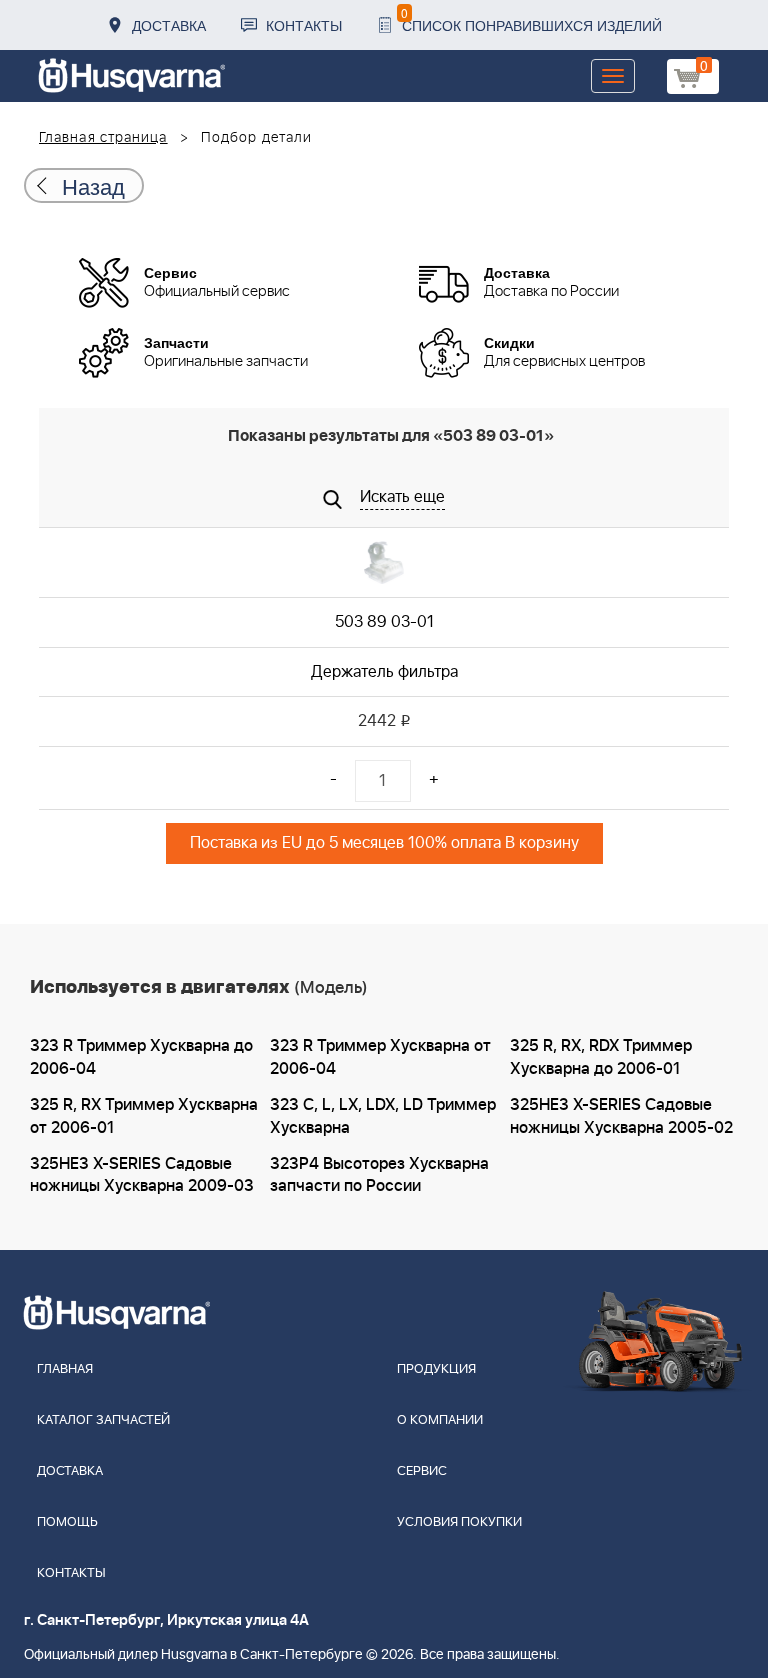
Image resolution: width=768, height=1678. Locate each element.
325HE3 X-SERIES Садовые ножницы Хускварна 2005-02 (621, 1116)
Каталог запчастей (103, 1420)
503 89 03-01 (384, 622)
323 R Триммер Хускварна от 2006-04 (380, 1057)
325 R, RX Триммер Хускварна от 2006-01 (144, 1116)
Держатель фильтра (384, 672)
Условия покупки (459, 1522)
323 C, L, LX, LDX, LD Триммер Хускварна (383, 1116)
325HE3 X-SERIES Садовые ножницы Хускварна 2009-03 (142, 1175)
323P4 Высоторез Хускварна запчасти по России (379, 1175)
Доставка (169, 25)
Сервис (422, 1471)
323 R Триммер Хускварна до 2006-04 (141, 1057)
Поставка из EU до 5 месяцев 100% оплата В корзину (384, 843)
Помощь (67, 1522)
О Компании (440, 1420)
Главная (65, 1369)
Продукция (436, 1369)
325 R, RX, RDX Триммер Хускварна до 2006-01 (601, 1057)
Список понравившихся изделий (531, 19)
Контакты (304, 25)
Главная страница (103, 138)
